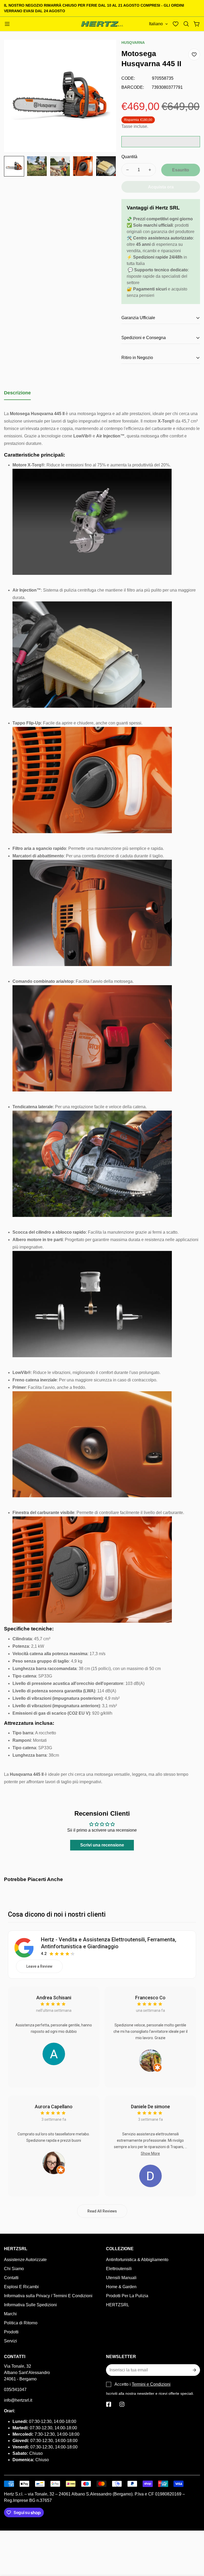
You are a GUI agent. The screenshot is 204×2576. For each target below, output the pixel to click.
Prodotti (11, 2332)
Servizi (10, 2341)
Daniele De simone (150, 2107)
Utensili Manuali (121, 2278)
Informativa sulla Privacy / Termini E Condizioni (48, 2296)
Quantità (129, 157)
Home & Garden (121, 2287)
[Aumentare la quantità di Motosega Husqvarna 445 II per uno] (150, 170)
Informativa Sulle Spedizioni (30, 2305)
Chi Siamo (14, 2269)
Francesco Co (150, 1998)
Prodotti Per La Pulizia (127, 2296)
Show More (150, 2153)
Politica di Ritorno (21, 2323)
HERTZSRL (118, 2305)
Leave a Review (39, 1966)
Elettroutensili (119, 2269)
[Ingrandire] (105, 51)
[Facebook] (109, 2404)
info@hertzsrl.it (18, 2400)
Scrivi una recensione (102, 1845)
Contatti (11, 2278)
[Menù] (7, 24)
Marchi (10, 2314)
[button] (186, 24)
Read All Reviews (102, 2211)
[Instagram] (122, 2404)
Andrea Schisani (54, 1998)
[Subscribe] (194, 2370)
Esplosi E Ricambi (21, 2287)
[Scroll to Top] (194, 2547)
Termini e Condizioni (151, 2384)
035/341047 (15, 2390)
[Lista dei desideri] (176, 24)
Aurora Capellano (54, 2107)
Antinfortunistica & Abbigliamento (137, 2260)
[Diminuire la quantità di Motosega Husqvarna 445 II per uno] (127, 170)
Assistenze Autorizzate (25, 2260)
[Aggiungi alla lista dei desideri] (194, 54)
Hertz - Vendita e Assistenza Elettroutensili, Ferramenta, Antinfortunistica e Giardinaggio (109, 1943)
